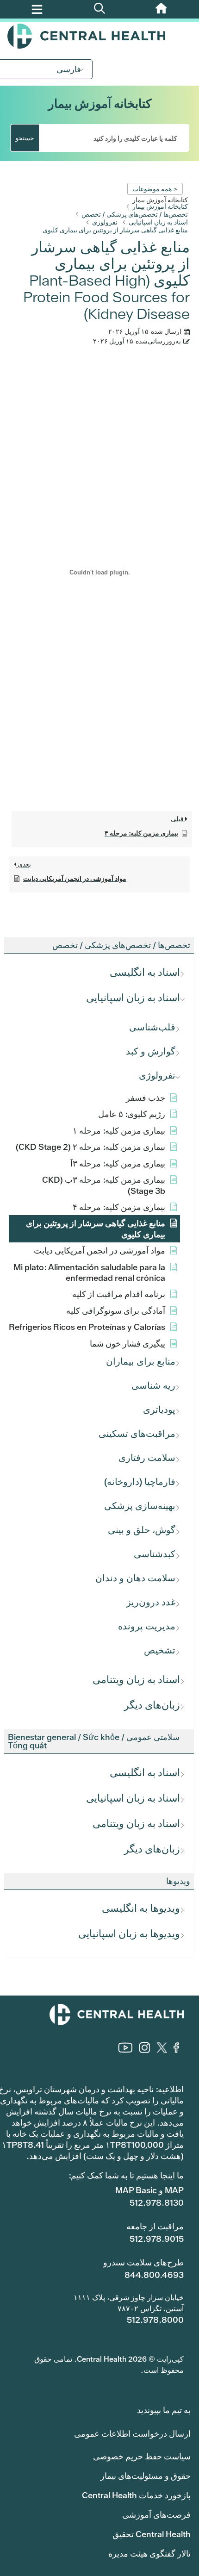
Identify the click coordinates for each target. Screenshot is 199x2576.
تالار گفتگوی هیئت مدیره (149, 2554)
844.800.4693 (154, 2275)
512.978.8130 (157, 2203)
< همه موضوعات (155, 189)
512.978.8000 (155, 2320)
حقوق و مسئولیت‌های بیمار (146, 2476)
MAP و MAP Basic (149, 2190)
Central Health (99, 36)
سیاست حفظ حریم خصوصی (142, 2456)
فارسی (69, 69)
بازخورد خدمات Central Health (136, 2495)
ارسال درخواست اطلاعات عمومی (132, 2434)
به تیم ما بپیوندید (164, 2410)
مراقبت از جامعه (155, 2226)
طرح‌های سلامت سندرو (143, 2262)
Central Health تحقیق (152, 2534)
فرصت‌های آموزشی (156, 2515)
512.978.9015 (157, 2239)
